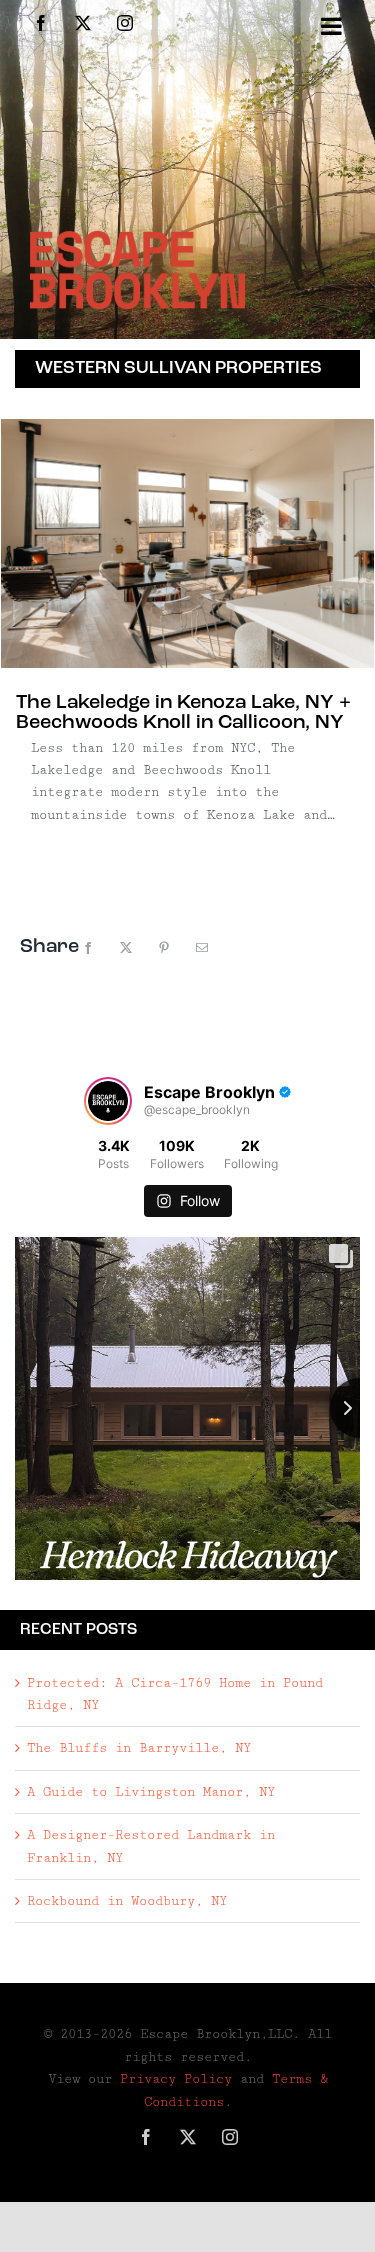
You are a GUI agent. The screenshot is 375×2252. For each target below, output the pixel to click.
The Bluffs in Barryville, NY (139, 1748)
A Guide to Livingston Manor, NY (151, 1792)
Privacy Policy (176, 2079)
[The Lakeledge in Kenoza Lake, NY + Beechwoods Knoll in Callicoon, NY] (187, 543)
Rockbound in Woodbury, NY (127, 1901)
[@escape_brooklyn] (108, 1101)
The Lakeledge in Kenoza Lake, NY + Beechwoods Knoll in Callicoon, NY (183, 713)
